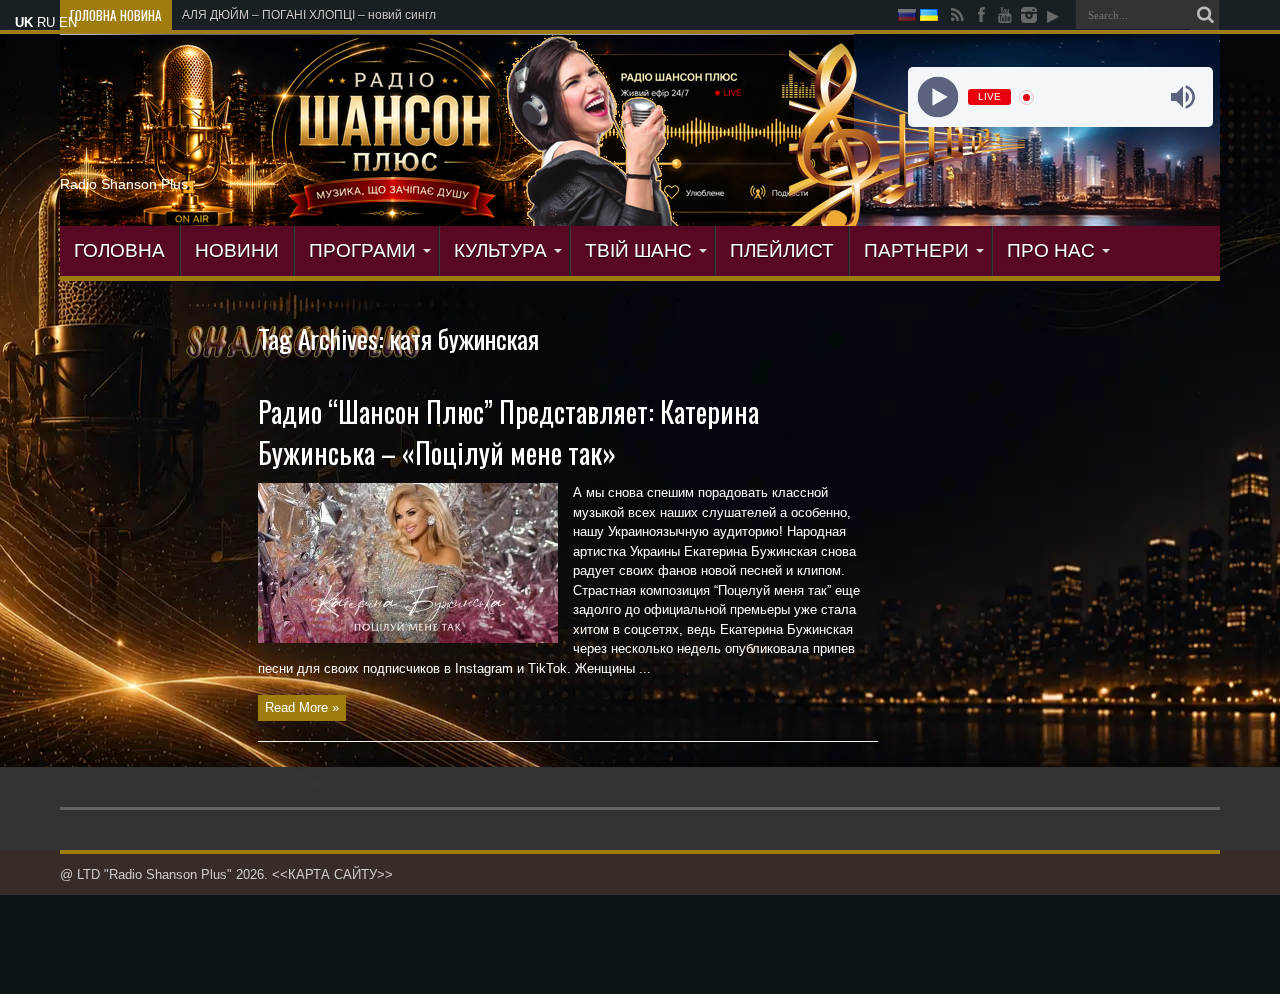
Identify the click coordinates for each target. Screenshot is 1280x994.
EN (68, 22)
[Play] (937, 97)
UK (24, 22)
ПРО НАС (1051, 250)
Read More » (302, 707)
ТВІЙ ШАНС (638, 250)
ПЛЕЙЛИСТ (782, 250)
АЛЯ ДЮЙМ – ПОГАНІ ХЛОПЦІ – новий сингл (309, 15)
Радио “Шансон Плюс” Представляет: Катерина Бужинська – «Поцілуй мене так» (508, 432)
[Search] (1205, 15)
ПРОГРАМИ (362, 250)
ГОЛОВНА (119, 250)
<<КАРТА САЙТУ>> (332, 874)
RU (46, 22)
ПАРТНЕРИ (916, 250)
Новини (237, 250)
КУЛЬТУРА (500, 250)
